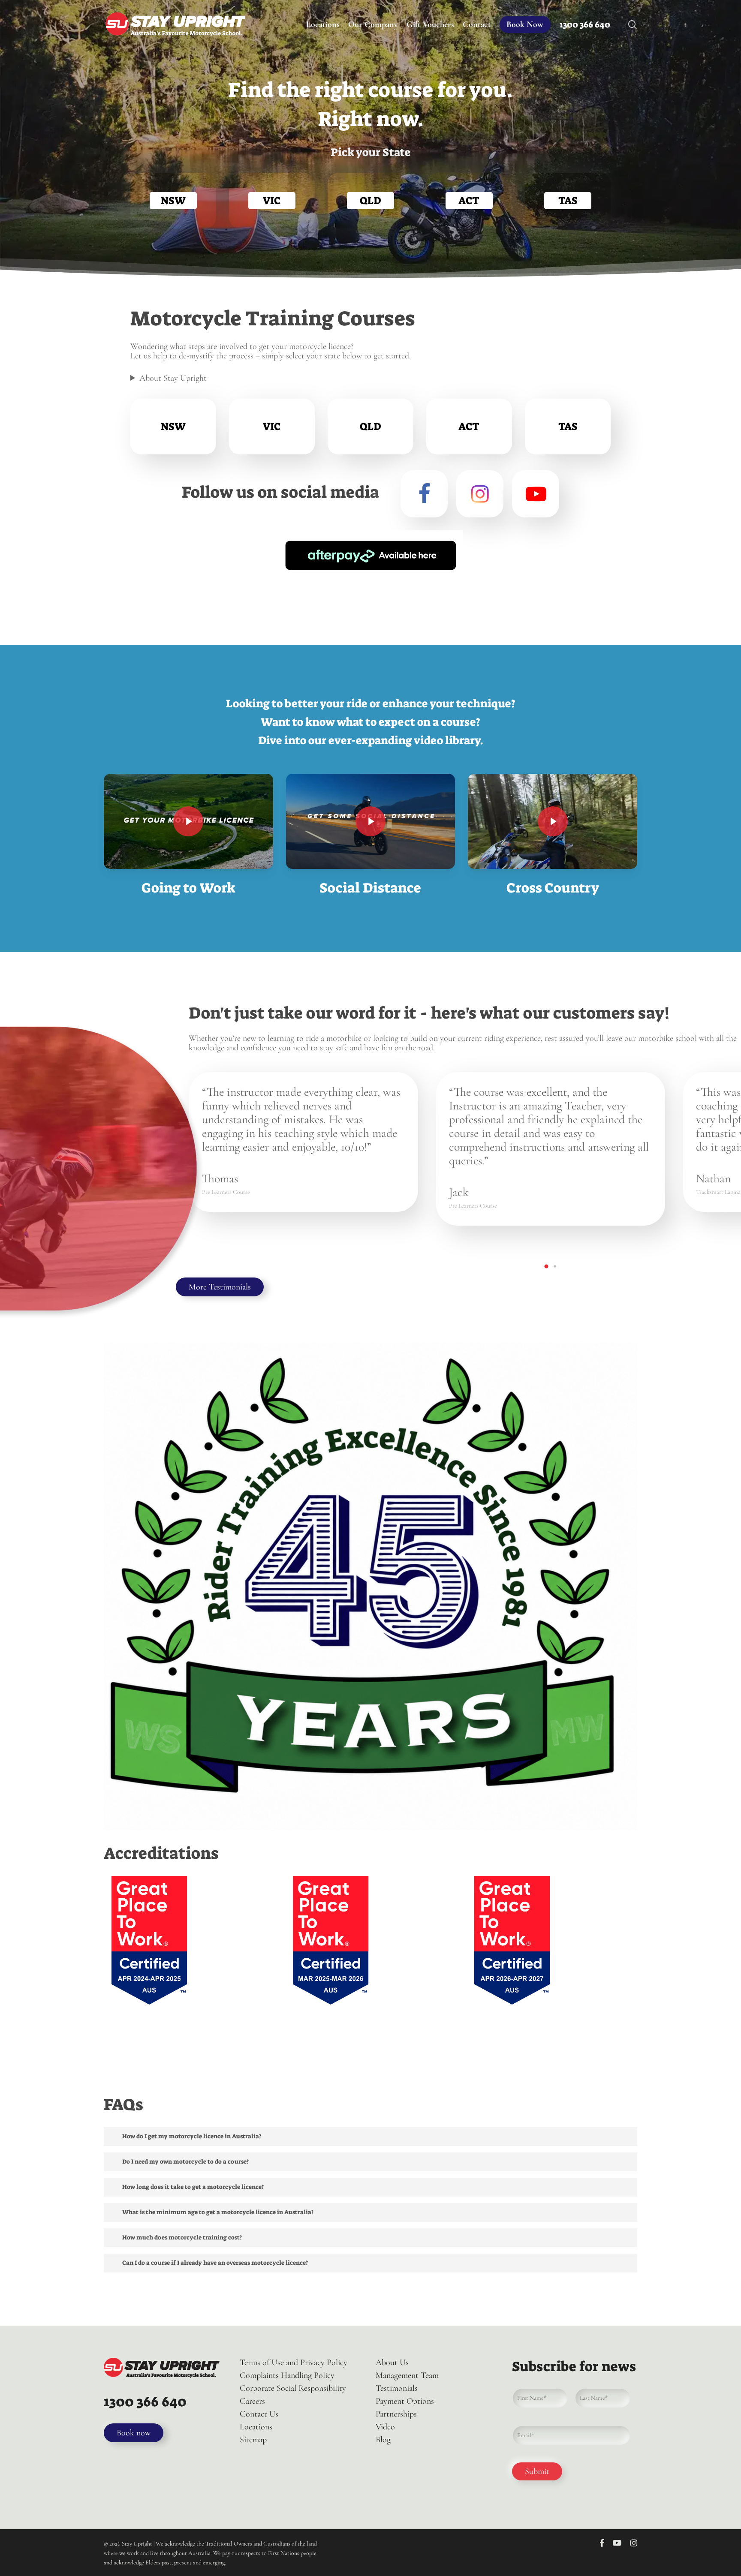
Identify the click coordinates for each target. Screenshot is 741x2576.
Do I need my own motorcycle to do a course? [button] (185, 2161)
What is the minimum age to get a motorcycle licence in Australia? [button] (218, 2212)
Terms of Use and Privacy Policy (294, 2363)
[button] (546, 1266)
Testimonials (397, 2388)
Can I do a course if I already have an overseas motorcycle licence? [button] (215, 2263)
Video (385, 2427)
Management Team (407, 2375)
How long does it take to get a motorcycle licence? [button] (193, 2187)
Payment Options (405, 2401)
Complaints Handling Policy (287, 2375)
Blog (383, 2440)
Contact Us (259, 2414)
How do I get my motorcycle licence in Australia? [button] (192, 2136)
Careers (252, 2401)
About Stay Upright (173, 378)
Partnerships (396, 2414)
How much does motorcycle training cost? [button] (182, 2237)
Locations (256, 2427)
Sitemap (253, 2440)
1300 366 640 (145, 2402)
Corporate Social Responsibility (293, 2388)
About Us (392, 2363)
